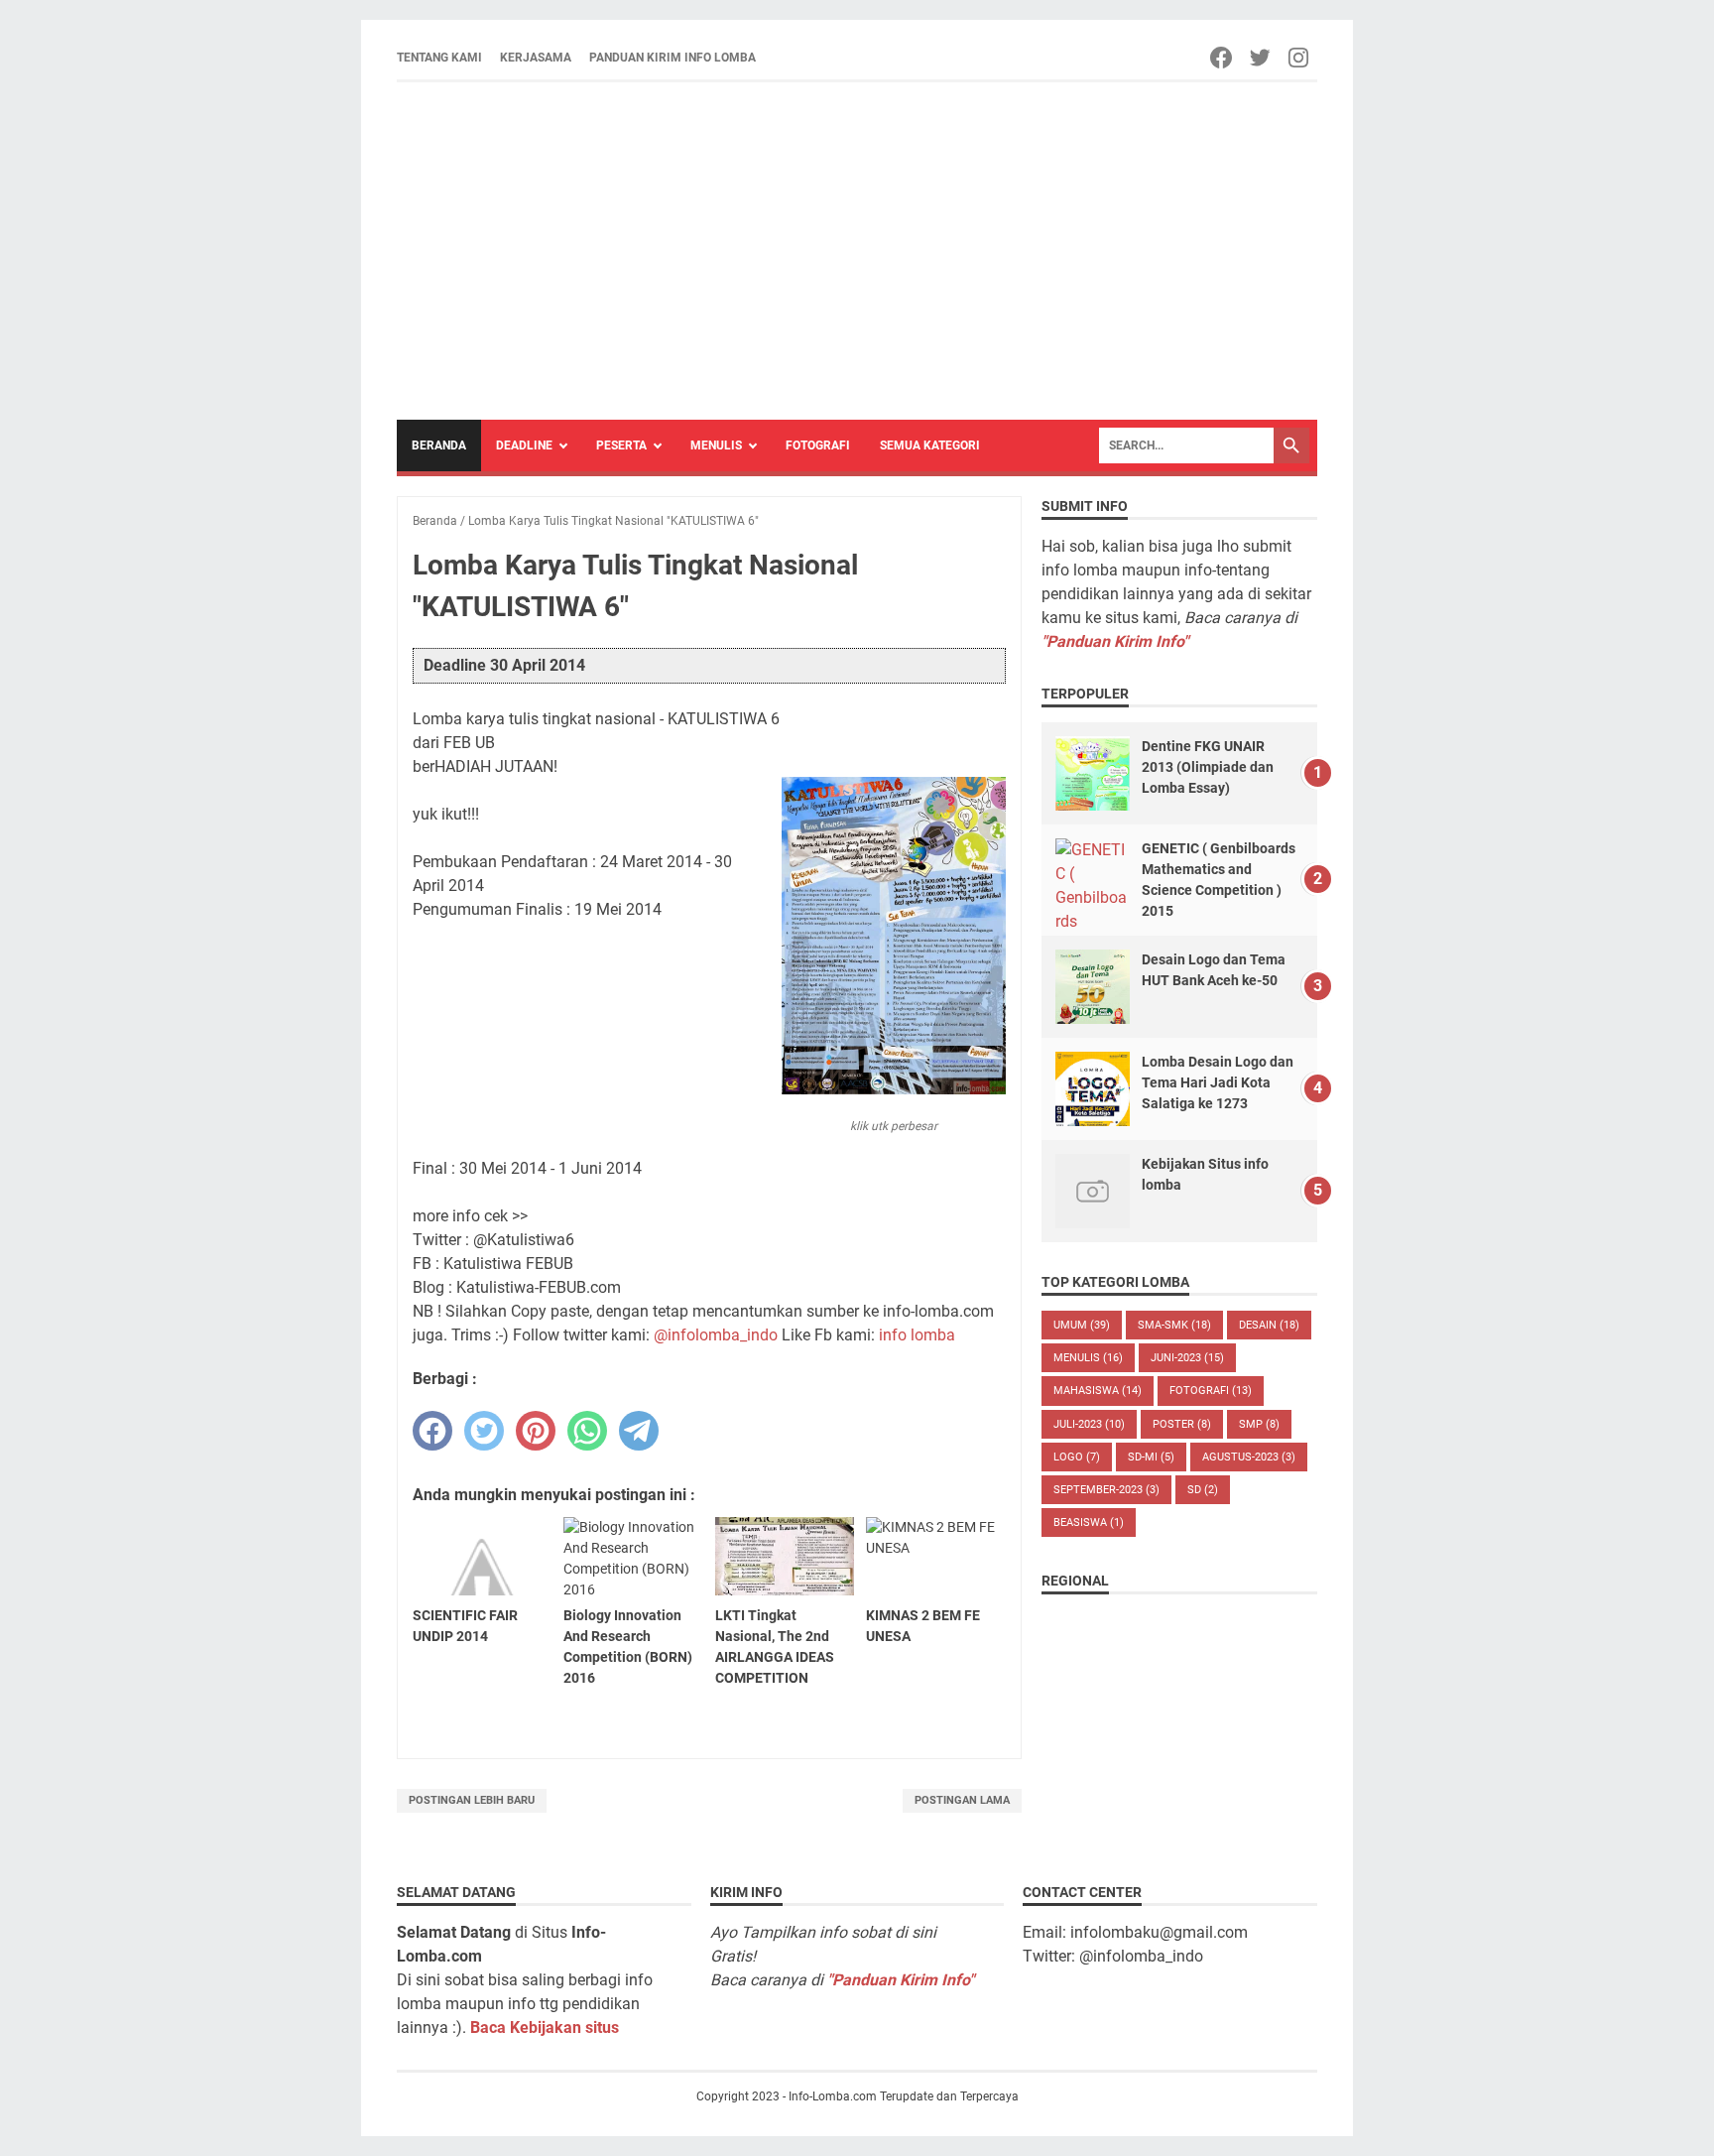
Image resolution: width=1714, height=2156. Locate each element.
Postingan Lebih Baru (472, 1800)
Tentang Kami (439, 58)
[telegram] (639, 1431)
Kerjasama (536, 58)
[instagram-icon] (1300, 58)
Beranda (439, 445)
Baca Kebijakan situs (545, 2028)
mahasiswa (1098, 1391)
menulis (1088, 1358)
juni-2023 (1187, 1358)
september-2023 (1106, 1490)
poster (1182, 1424)
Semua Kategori (930, 445)
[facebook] (432, 1431)
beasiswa (1089, 1522)
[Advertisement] (857, 251)
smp (1259, 1424)
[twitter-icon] (1261, 58)
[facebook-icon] (1223, 58)
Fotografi (818, 445)
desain (1269, 1325)
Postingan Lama (962, 1800)
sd (1203, 1490)
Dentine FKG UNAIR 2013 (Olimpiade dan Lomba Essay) (1208, 767)
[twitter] (484, 1431)
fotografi (1211, 1391)
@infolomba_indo (716, 1335)
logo (1077, 1457)
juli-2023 (1089, 1424)
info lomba (917, 1335)
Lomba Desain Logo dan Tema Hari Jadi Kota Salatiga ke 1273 (1218, 1082)
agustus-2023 (1249, 1457)
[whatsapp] (587, 1431)
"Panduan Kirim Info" (1115, 641)
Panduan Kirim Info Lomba (673, 58)
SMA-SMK (1174, 1325)
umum (1082, 1325)
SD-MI (1151, 1457)
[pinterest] (536, 1431)
